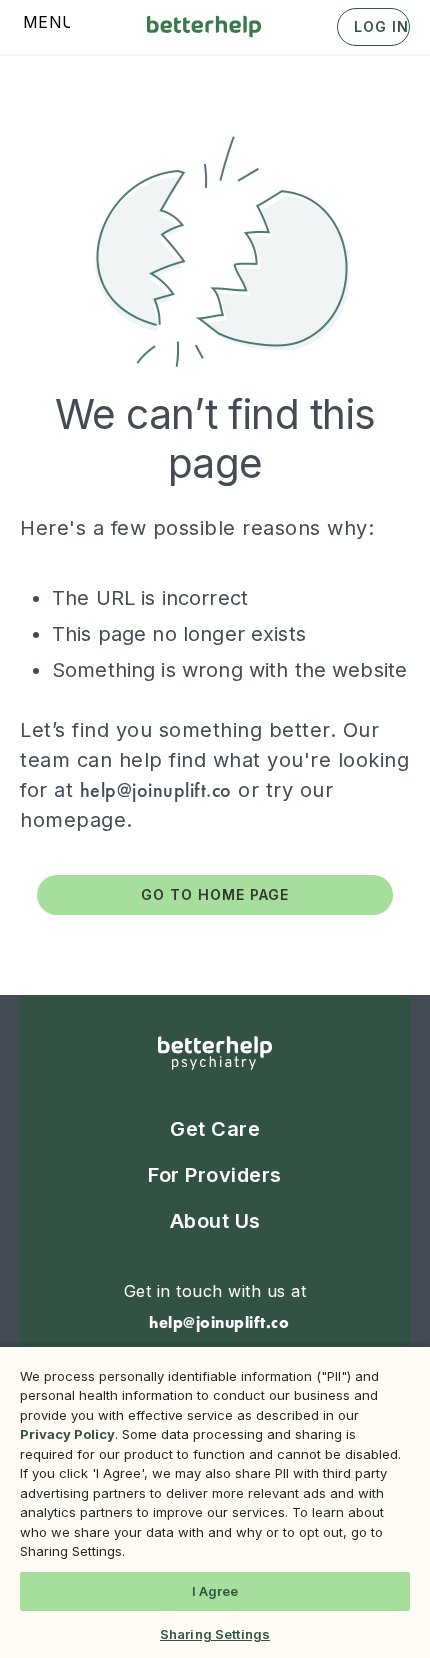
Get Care (215, 1129)
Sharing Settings (215, 1634)
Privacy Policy (67, 1434)
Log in (381, 26)
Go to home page (215, 894)
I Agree (215, 1591)
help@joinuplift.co (156, 790)
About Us (215, 1221)
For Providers (215, 1175)
